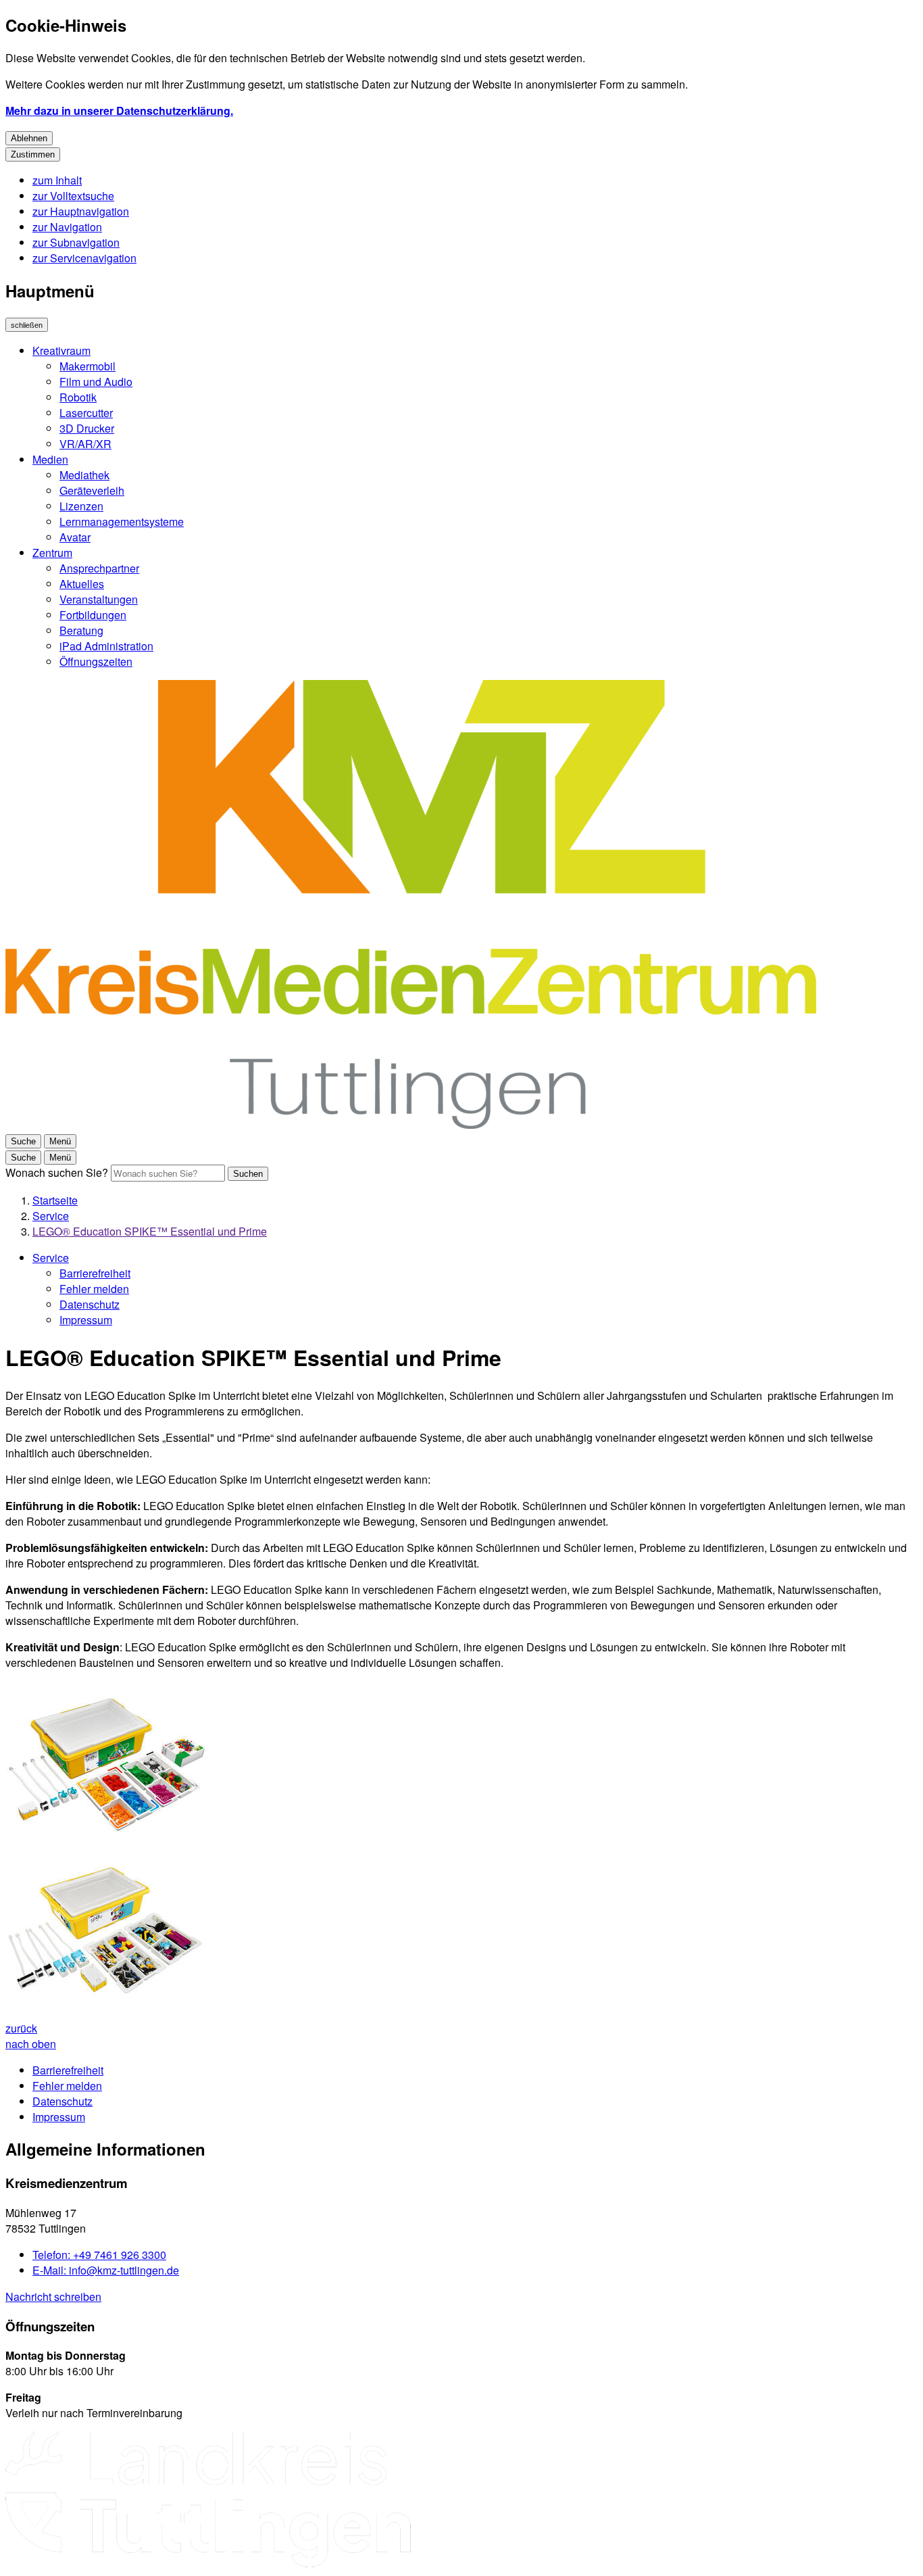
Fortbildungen (93, 615)
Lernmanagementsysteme (122, 521)
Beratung (81, 630)
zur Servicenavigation (84, 258)
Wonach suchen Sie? (57, 1172)
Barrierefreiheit (95, 1273)
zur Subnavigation (76, 242)
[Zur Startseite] (411, 1124)
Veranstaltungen (99, 599)
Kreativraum (61, 350)
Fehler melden (94, 1289)
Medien (50, 459)
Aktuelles (82, 584)
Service (51, 1216)
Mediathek (84, 475)
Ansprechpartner (99, 568)
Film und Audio (96, 382)
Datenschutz (90, 1304)
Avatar (75, 537)
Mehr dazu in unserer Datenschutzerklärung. (119, 111)
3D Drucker (87, 428)
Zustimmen (33, 154)
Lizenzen (81, 506)
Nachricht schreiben (53, 2296)
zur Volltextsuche (73, 196)
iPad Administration (106, 646)
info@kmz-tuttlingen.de (106, 2270)
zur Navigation (67, 227)
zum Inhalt (57, 180)
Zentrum (52, 553)
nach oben (31, 2044)
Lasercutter (86, 413)
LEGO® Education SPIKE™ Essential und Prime (150, 1231)
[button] (107, 1766)
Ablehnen (29, 138)
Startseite (55, 1200)
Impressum (86, 1320)
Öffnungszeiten (96, 661)
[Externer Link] (208, 2501)
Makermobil (88, 366)
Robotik (78, 397)
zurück (21, 2028)
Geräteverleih (92, 490)
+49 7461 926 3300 (99, 2255)
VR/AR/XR (85, 444)
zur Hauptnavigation (81, 211)
